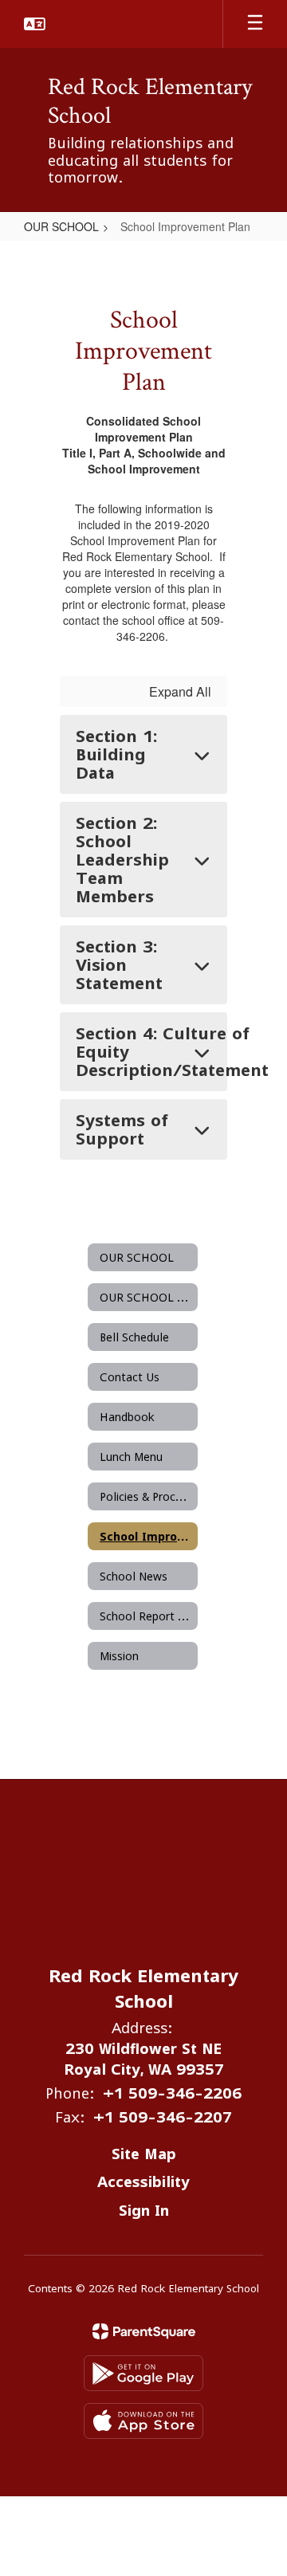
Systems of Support (122, 1129)
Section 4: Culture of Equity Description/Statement (151, 1052)
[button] (35, 24)
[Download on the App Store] (143, 2421)
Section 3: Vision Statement (119, 965)
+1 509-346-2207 (163, 2117)
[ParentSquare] (144, 2331)
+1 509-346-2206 (172, 2093)
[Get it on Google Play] (143, 2373)
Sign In (144, 2211)
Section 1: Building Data (116, 754)
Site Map (144, 2154)
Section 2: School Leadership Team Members (122, 860)
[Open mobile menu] (255, 24)
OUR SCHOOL (61, 226)
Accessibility (143, 2182)
